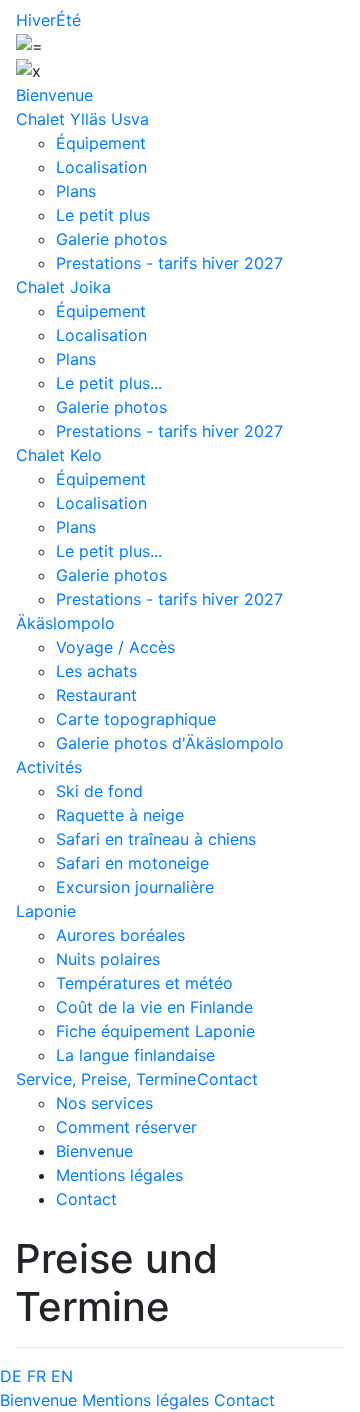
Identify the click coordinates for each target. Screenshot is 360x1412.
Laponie (46, 911)
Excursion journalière (135, 887)
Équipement (101, 143)
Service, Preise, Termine (106, 1079)
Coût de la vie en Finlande (154, 1007)
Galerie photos (111, 239)
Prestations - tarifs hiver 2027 (169, 263)
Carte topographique (136, 719)
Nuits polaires (108, 959)
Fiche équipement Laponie (155, 1031)
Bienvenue (54, 95)
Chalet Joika (63, 287)
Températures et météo (144, 983)
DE (11, 1376)
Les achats (96, 671)
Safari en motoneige (132, 863)
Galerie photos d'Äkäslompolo (170, 743)
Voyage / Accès (115, 647)
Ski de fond (99, 791)
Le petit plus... (109, 383)
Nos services (104, 1103)
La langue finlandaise (135, 1055)
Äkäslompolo (65, 623)
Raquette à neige (120, 815)
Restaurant (96, 695)
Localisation (101, 167)
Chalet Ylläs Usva (82, 119)
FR (36, 1376)
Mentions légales (119, 1175)
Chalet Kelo (59, 455)
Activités (49, 767)
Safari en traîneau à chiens (156, 839)
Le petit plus (103, 215)
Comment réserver (126, 1127)
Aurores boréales (120, 935)
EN (62, 1376)
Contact (227, 1079)
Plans (76, 191)
